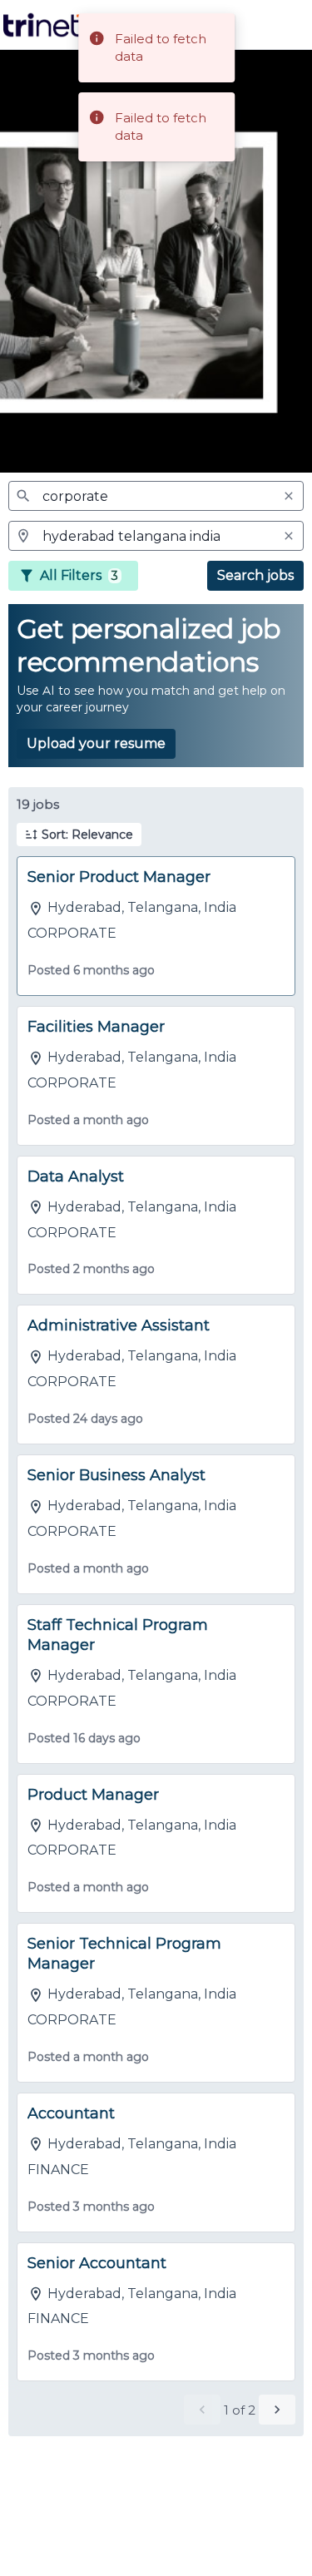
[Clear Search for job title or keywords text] (289, 496)
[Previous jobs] (202, 2410)
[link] (44, 25)
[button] (79, 835)
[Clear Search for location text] (289, 536)
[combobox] (156, 496)
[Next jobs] (277, 2410)
